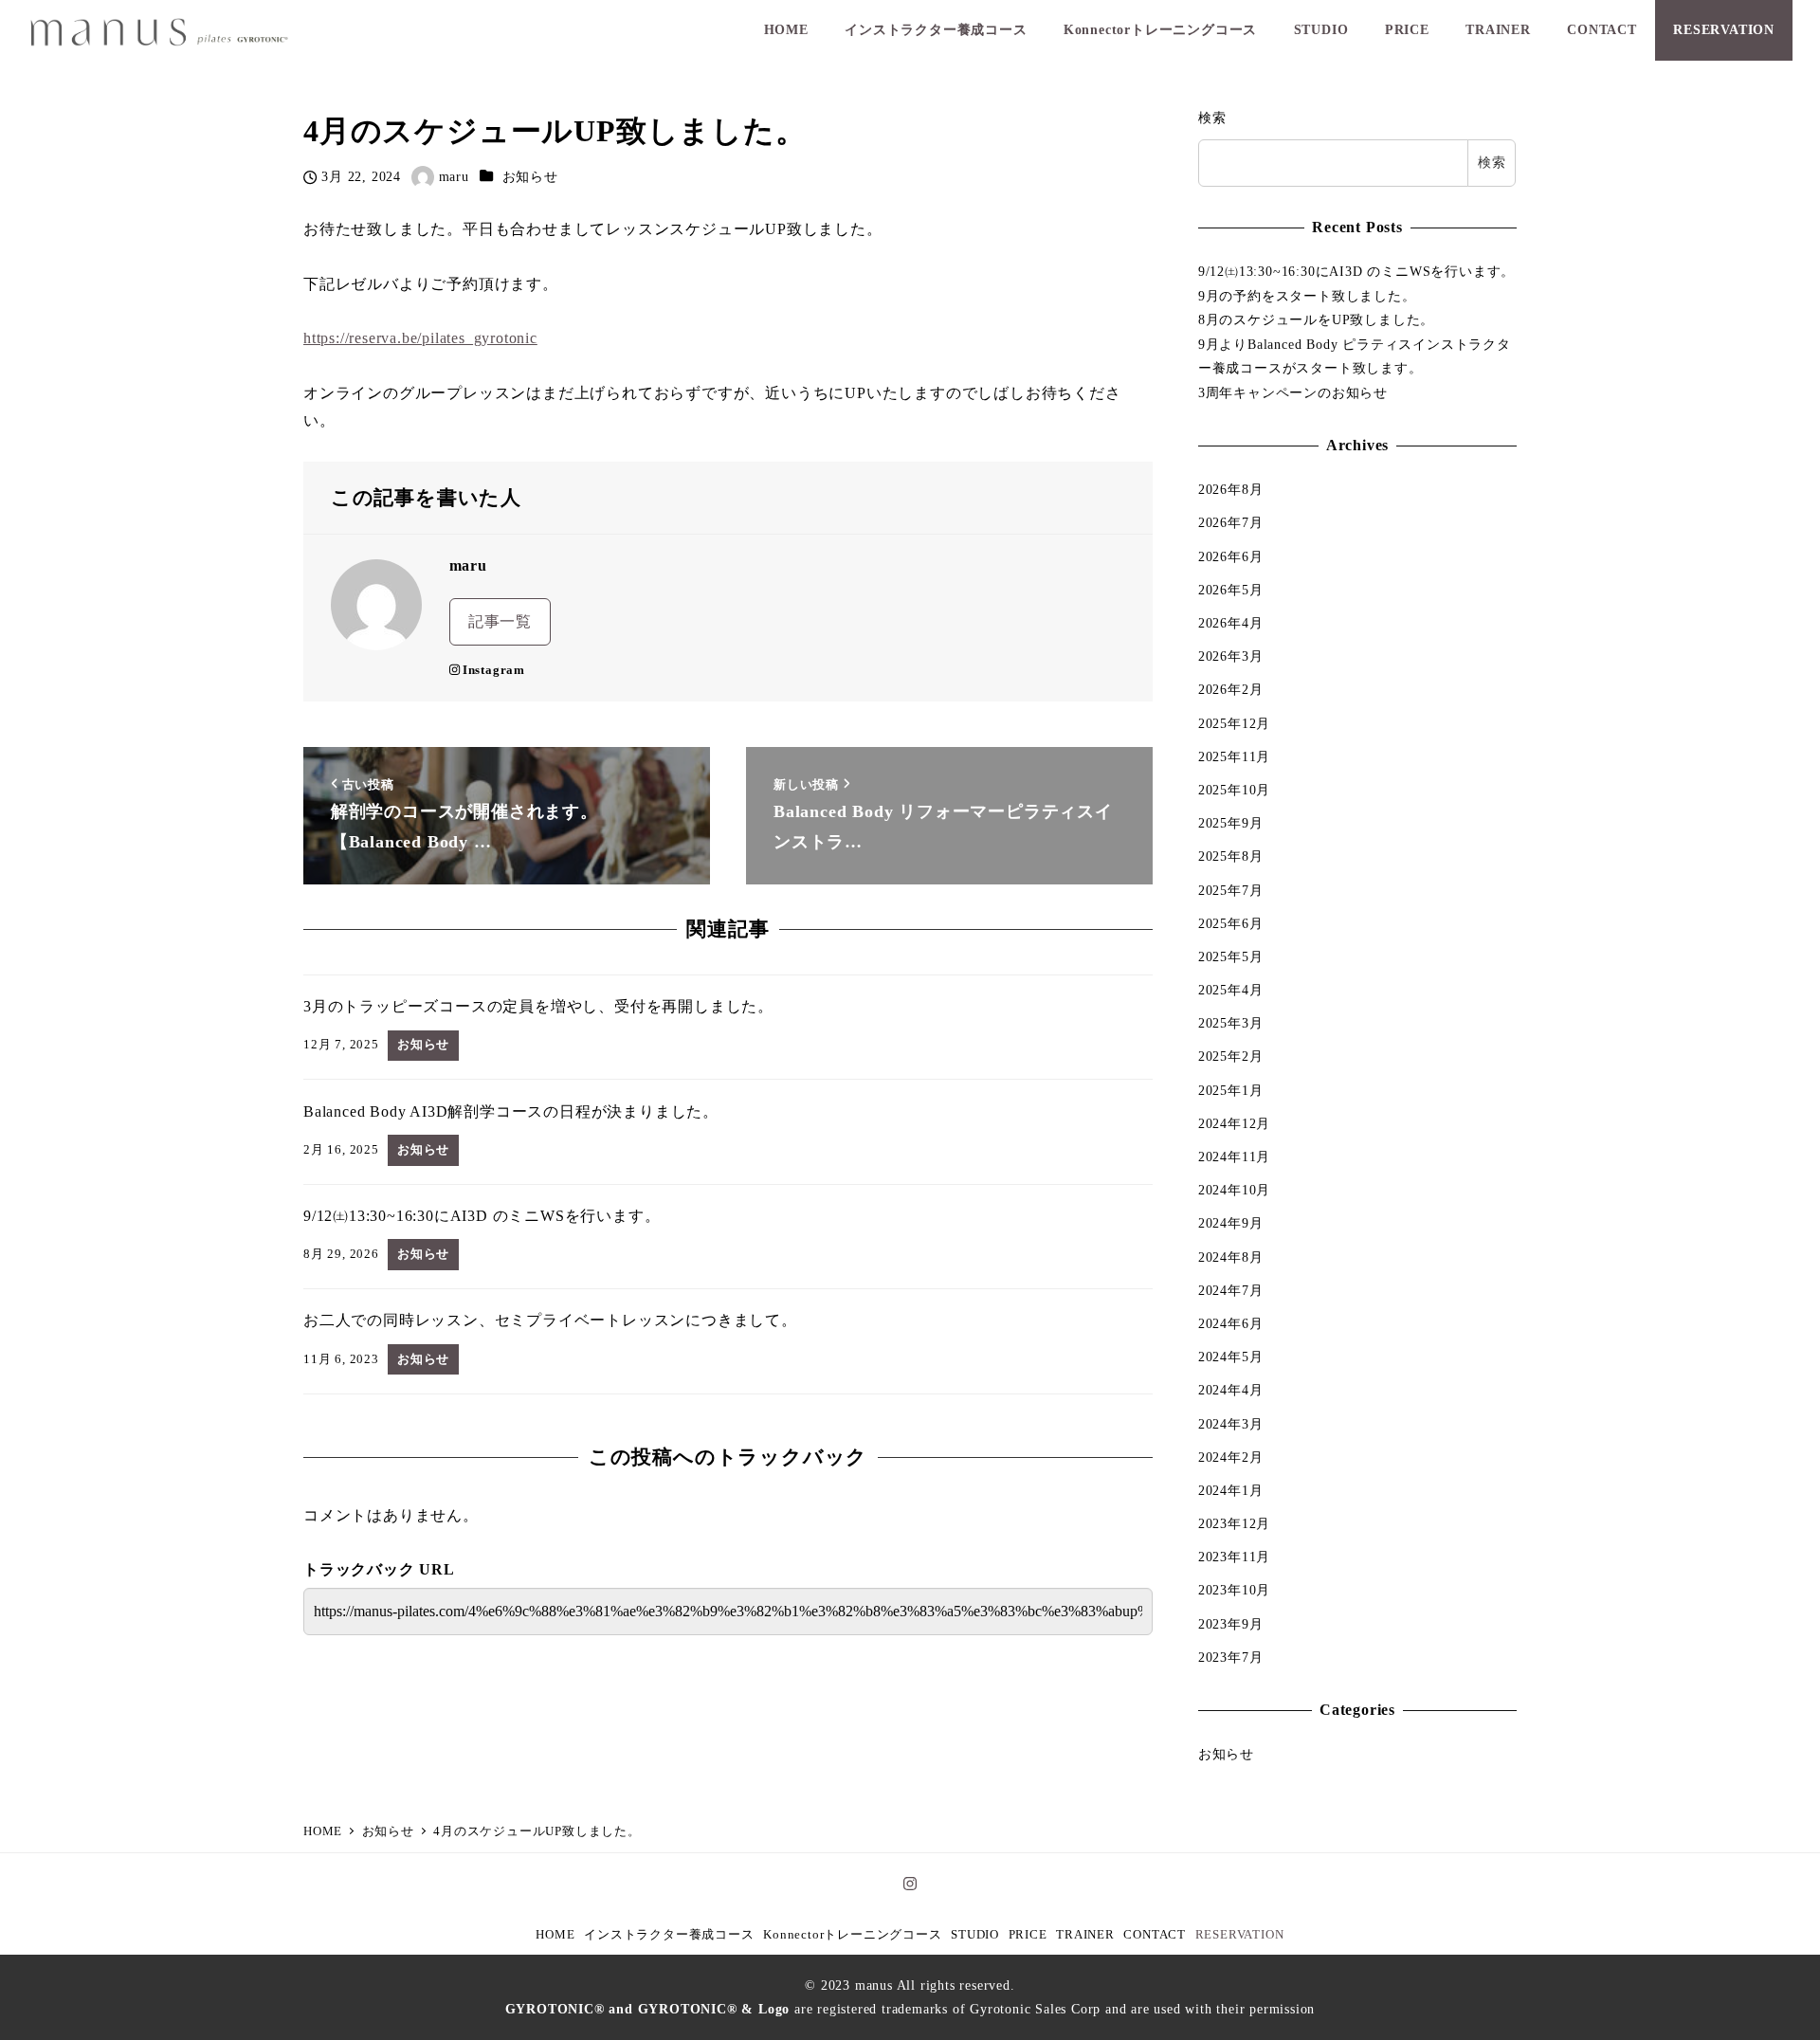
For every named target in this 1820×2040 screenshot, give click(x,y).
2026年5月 (1231, 590)
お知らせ (530, 176)
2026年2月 (1231, 689)
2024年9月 (1231, 1223)
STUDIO (975, 1935)
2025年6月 (1231, 923)
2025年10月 (1234, 790)
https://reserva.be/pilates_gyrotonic (420, 338)
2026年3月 (1231, 656)
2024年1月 (1231, 1490)
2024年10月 (1234, 1190)
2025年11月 (1234, 756)
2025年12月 (1234, 723)
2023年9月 (1231, 1624)
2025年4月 (1231, 990)
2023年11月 (1234, 1557)
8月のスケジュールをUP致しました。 (1316, 319)
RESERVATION (1240, 1935)
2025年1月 (1231, 1090)
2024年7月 (1231, 1290)
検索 (1212, 118)
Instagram (494, 670)
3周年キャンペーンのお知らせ (1293, 392)
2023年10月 (1234, 1590)
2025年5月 (1231, 956)
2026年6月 (1231, 556)
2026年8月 (1231, 489)
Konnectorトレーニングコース (852, 1935)
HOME (555, 1935)
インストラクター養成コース (669, 1935)
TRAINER (1085, 1935)
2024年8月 (1231, 1257)
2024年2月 (1231, 1457)
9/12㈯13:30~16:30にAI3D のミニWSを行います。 (1356, 271)
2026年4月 (1231, 623)
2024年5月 (1231, 1357)
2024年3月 (1231, 1424)
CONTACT (1155, 1935)
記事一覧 (500, 621)
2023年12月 (1234, 1523)
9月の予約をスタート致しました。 (1307, 296)
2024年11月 (1234, 1157)
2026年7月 (1231, 522)
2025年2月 (1231, 1056)
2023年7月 (1231, 1657)
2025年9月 (1231, 823)
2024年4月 (1231, 1390)
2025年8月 (1231, 856)
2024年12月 (1234, 1123)
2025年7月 (1231, 890)
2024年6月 (1231, 1323)
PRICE (1028, 1935)
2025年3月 (1231, 1023)
